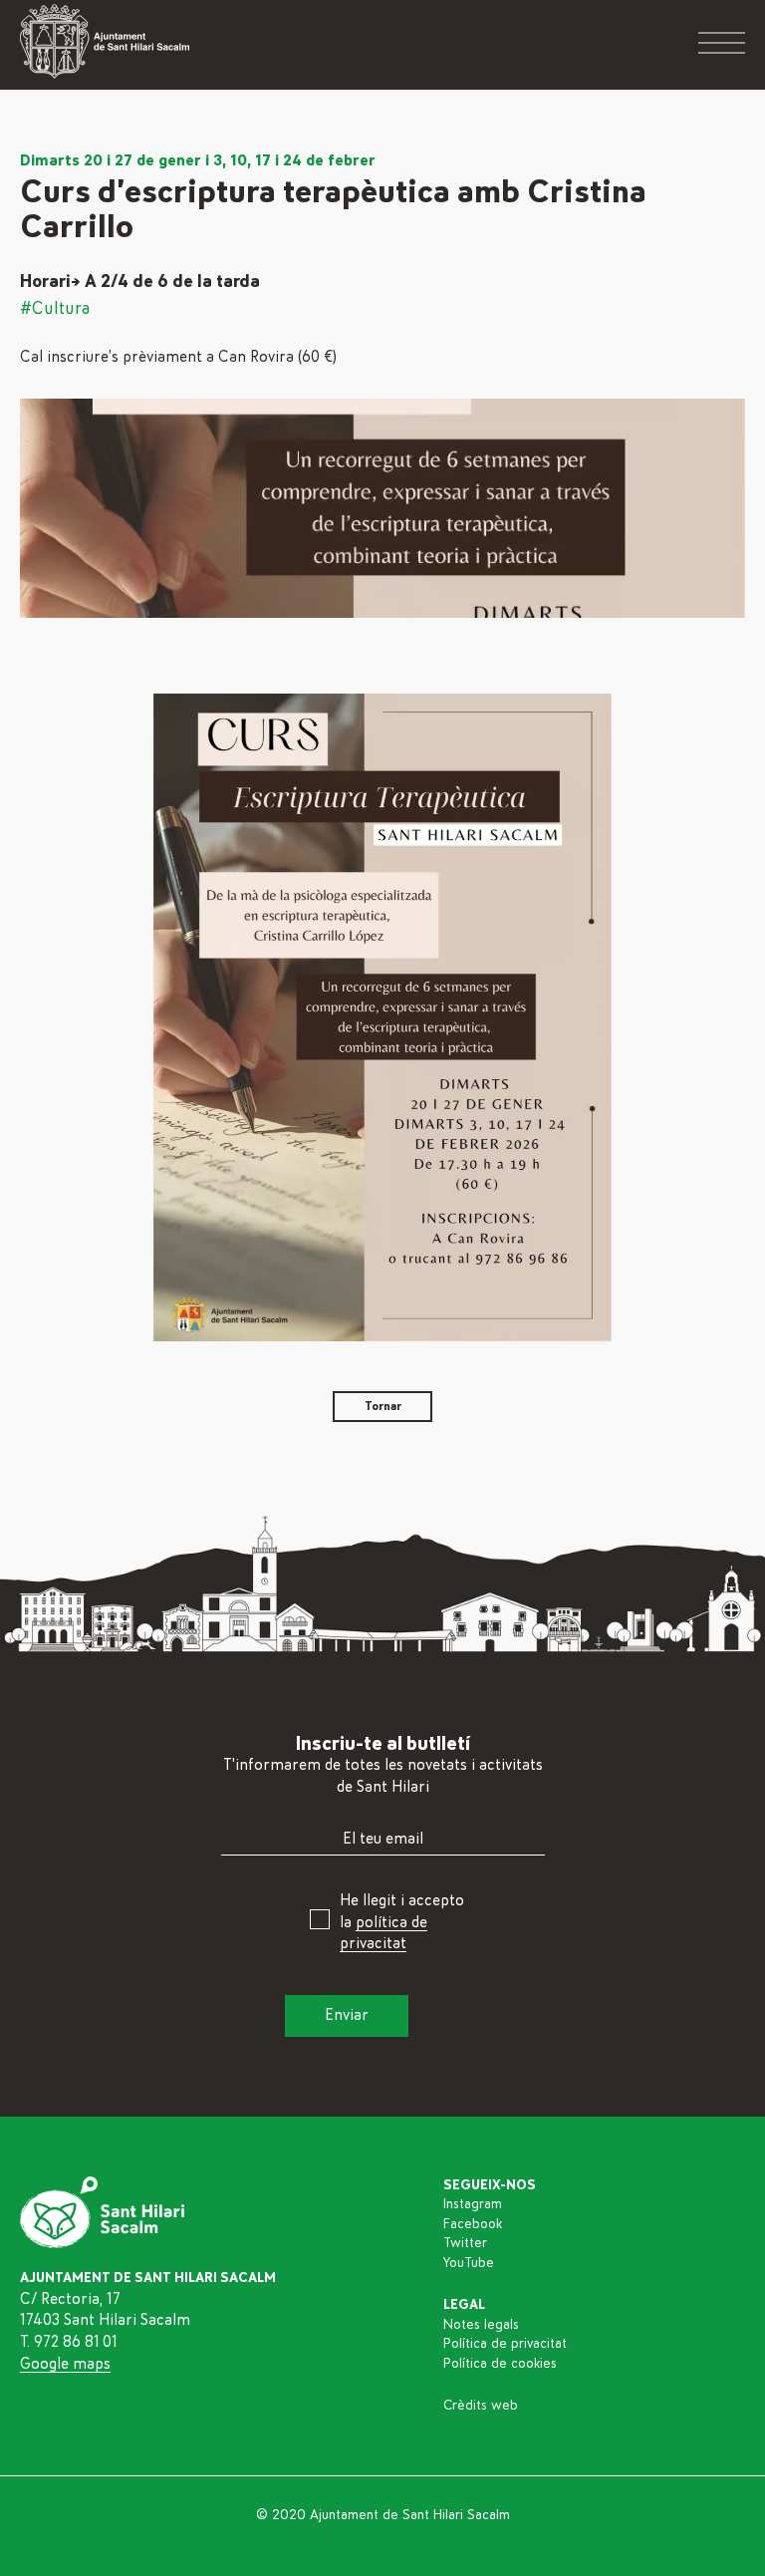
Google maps (65, 2364)
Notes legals (481, 2325)
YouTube (469, 2263)
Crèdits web (481, 2406)
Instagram (473, 2204)
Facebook (473, 2224)
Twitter (465, 2243)
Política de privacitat (505, 2344)
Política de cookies (500, 2364)
